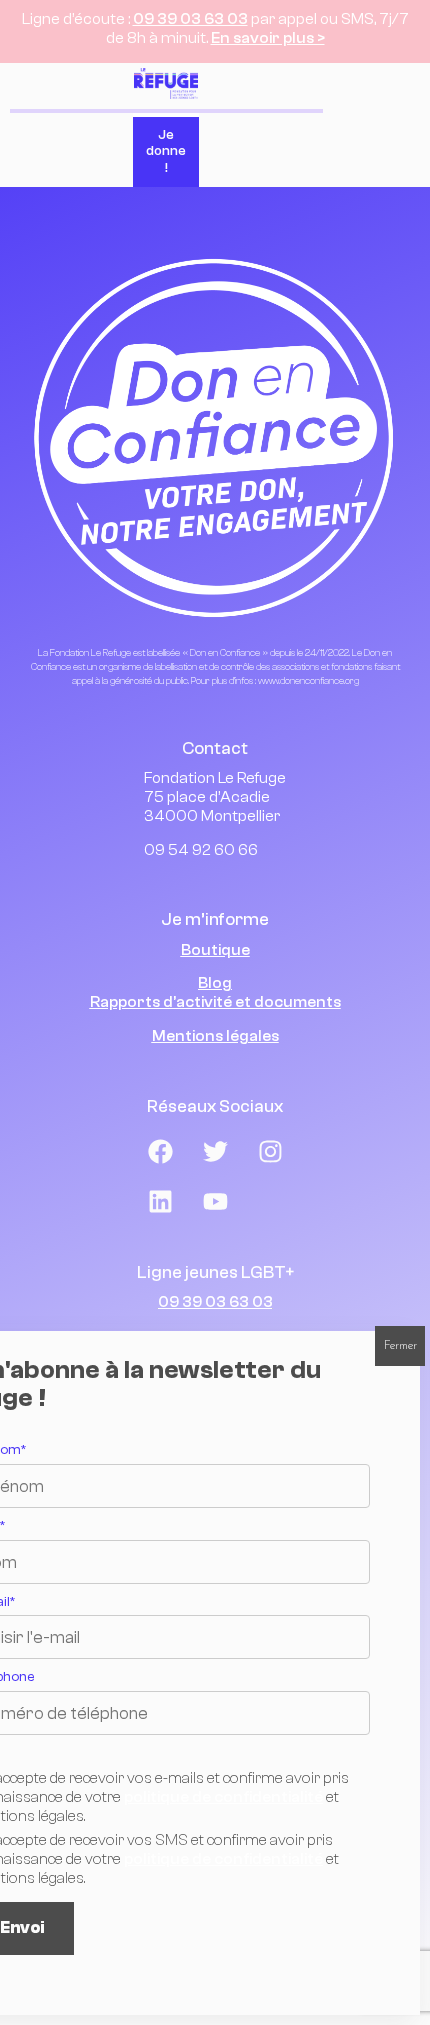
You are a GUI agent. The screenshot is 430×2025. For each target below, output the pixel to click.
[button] (389, 125)
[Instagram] (270, 1152)
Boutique (215, 950)
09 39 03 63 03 (190, 19)
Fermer (400, 1346)
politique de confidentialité (223, 1797)
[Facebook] (160, 1152)
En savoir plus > (268, 38)
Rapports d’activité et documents (215, 1002)
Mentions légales (215, 1036)
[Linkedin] (160, 1202)
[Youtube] (215, 1202)
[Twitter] (215, 1152)
